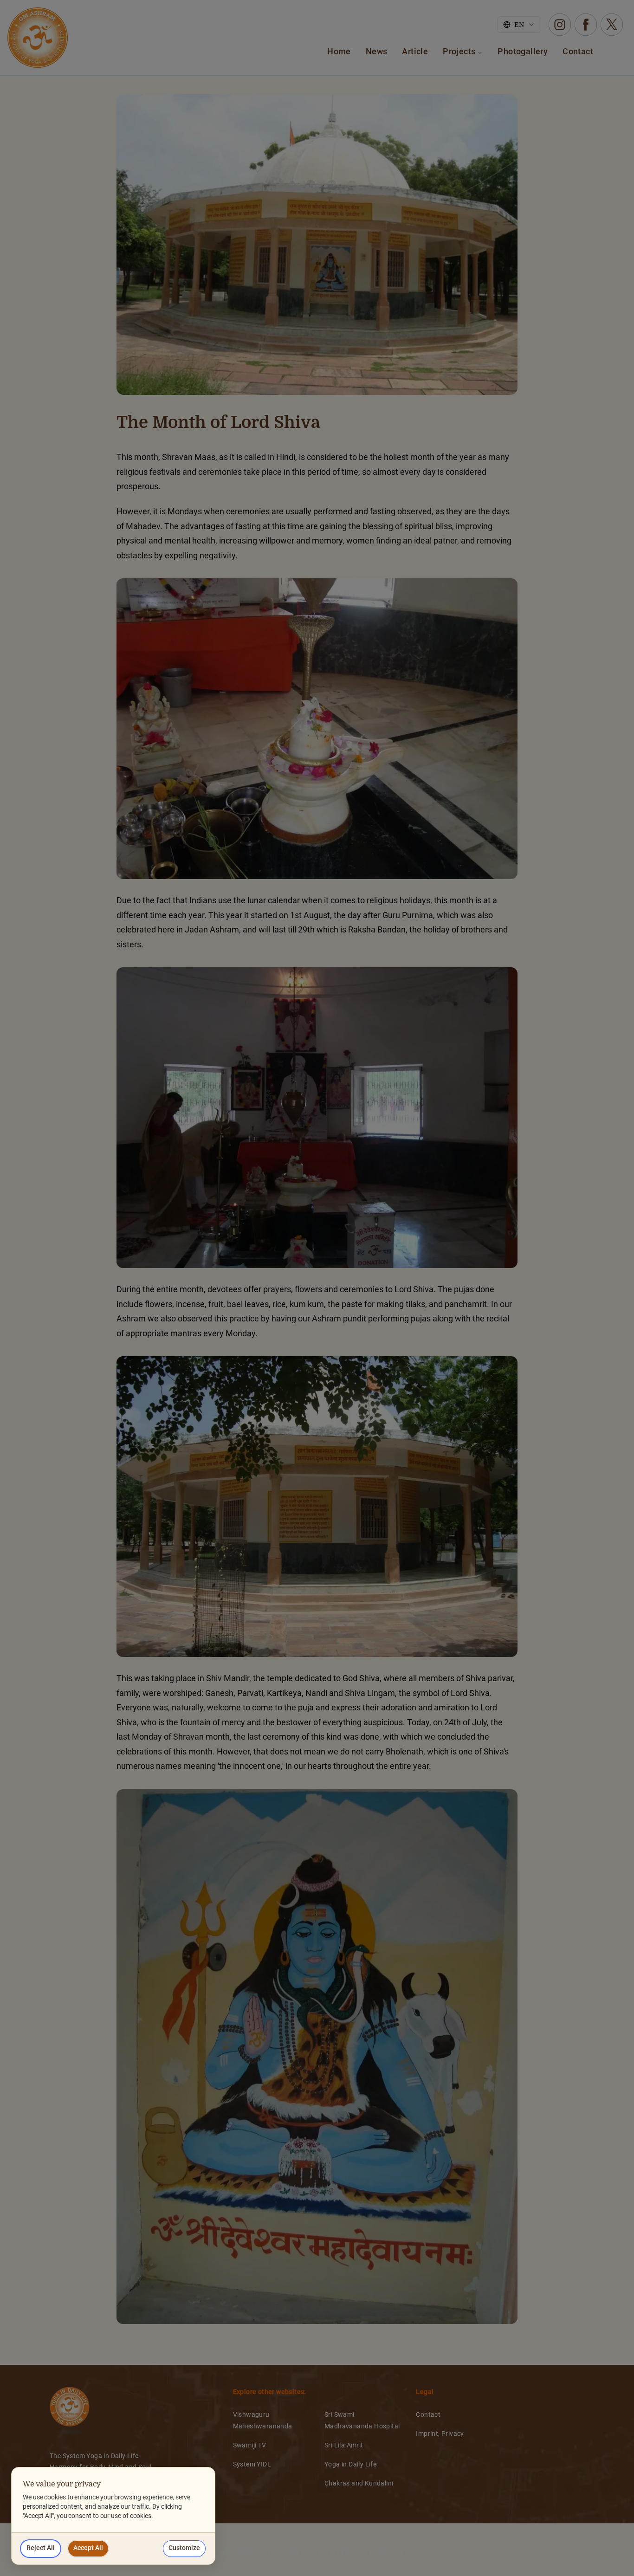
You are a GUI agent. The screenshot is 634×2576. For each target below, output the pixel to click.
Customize (184, 2548)
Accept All (88, 2548)
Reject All (41, 2548)
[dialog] (113, 2516)
